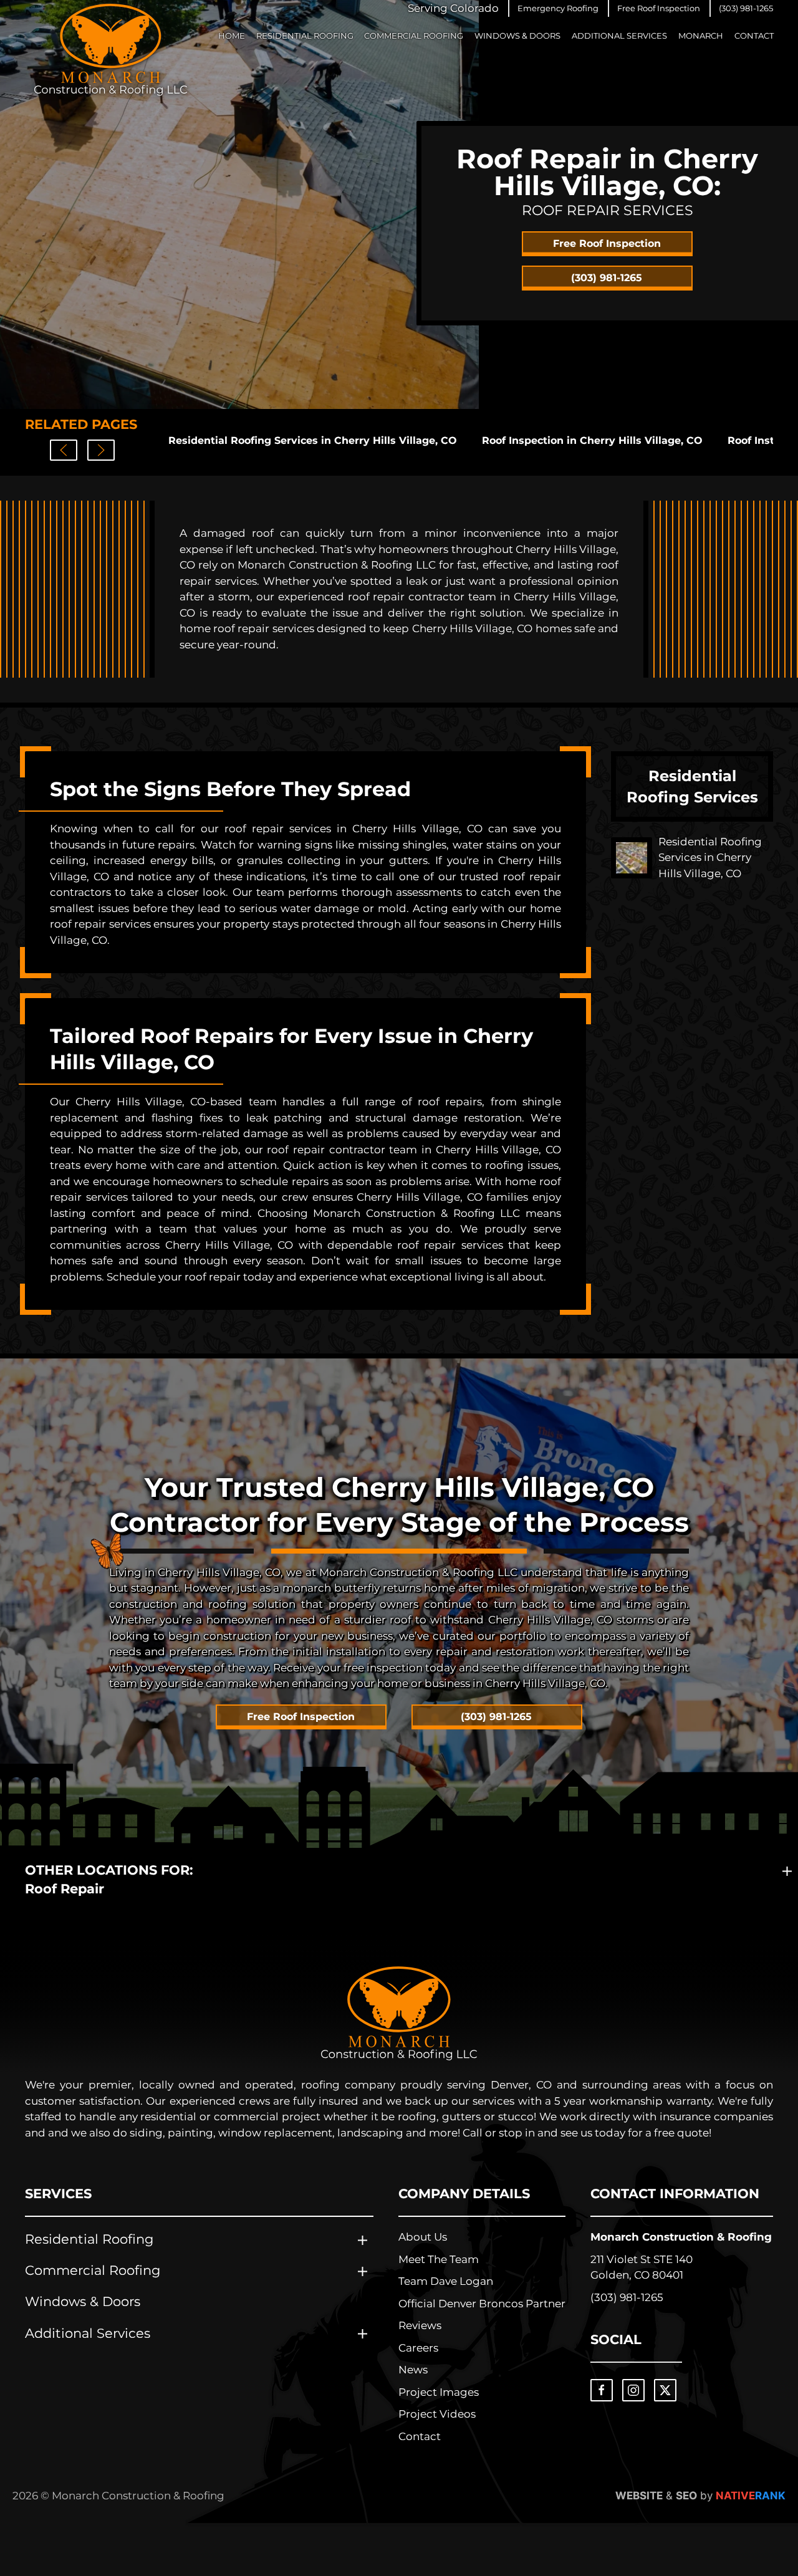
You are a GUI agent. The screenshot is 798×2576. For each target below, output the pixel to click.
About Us (423, 2237)
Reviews (420, 2325)
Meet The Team (439, 2259)
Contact (754, 36)
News (413, 2370)
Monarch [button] (701, 36)
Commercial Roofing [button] (414, 36)
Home (232, 36)
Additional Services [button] (619, 36)
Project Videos (437, 2414)
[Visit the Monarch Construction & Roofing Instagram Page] (633, 2390)
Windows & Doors (517, 36)
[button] (558, 8)
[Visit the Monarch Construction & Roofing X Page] (665, 2390)
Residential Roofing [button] (305, 36)
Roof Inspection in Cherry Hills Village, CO (592, 440)
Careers (418, 2348)
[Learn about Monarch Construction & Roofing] (399, 2013)
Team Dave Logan (446, 2281)
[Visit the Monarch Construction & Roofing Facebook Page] (602, 2390)
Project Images (439, 2392)
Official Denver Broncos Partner (482, 2304)
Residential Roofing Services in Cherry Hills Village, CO (313, 440)
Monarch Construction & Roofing (681, 2237)
